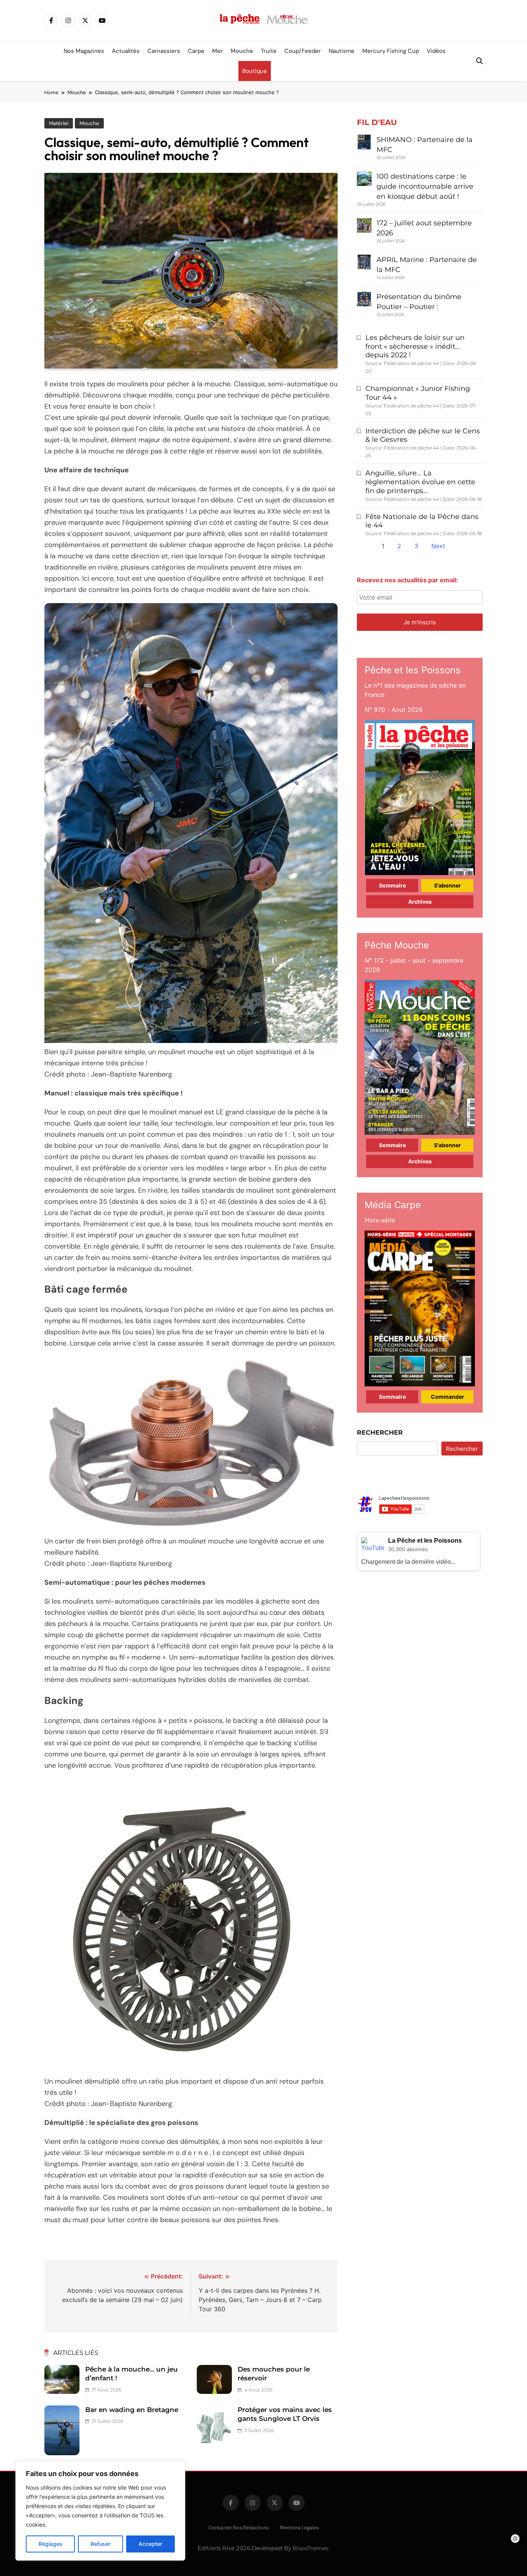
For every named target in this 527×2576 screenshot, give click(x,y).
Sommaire (392, 885)
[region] (100, 2511)
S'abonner (448, 885)
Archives (420, 902)
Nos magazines (84, 51)
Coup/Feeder (303, 51)
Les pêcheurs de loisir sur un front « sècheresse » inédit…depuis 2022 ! (415, 347)
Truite (269, 51)
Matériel (59, 123)
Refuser (101, 2544)
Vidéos (436, 51)
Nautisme (342, 51)
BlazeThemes (311, 2548)
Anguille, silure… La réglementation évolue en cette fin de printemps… (420, 482)
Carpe (196, 51)
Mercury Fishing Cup (391, 51)
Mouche (242, 51)
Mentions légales (299, 2528)
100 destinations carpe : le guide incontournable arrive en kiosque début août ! (425, 186)
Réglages (51, 2544)
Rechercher (380, 1433)
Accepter (150, 2544)
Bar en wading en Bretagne (132, 2410)
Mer (218, 51)
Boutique (255, 71)
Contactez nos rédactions (238, 2528)
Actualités (126, 51)
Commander (448, 1397)
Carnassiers (164, 51)
